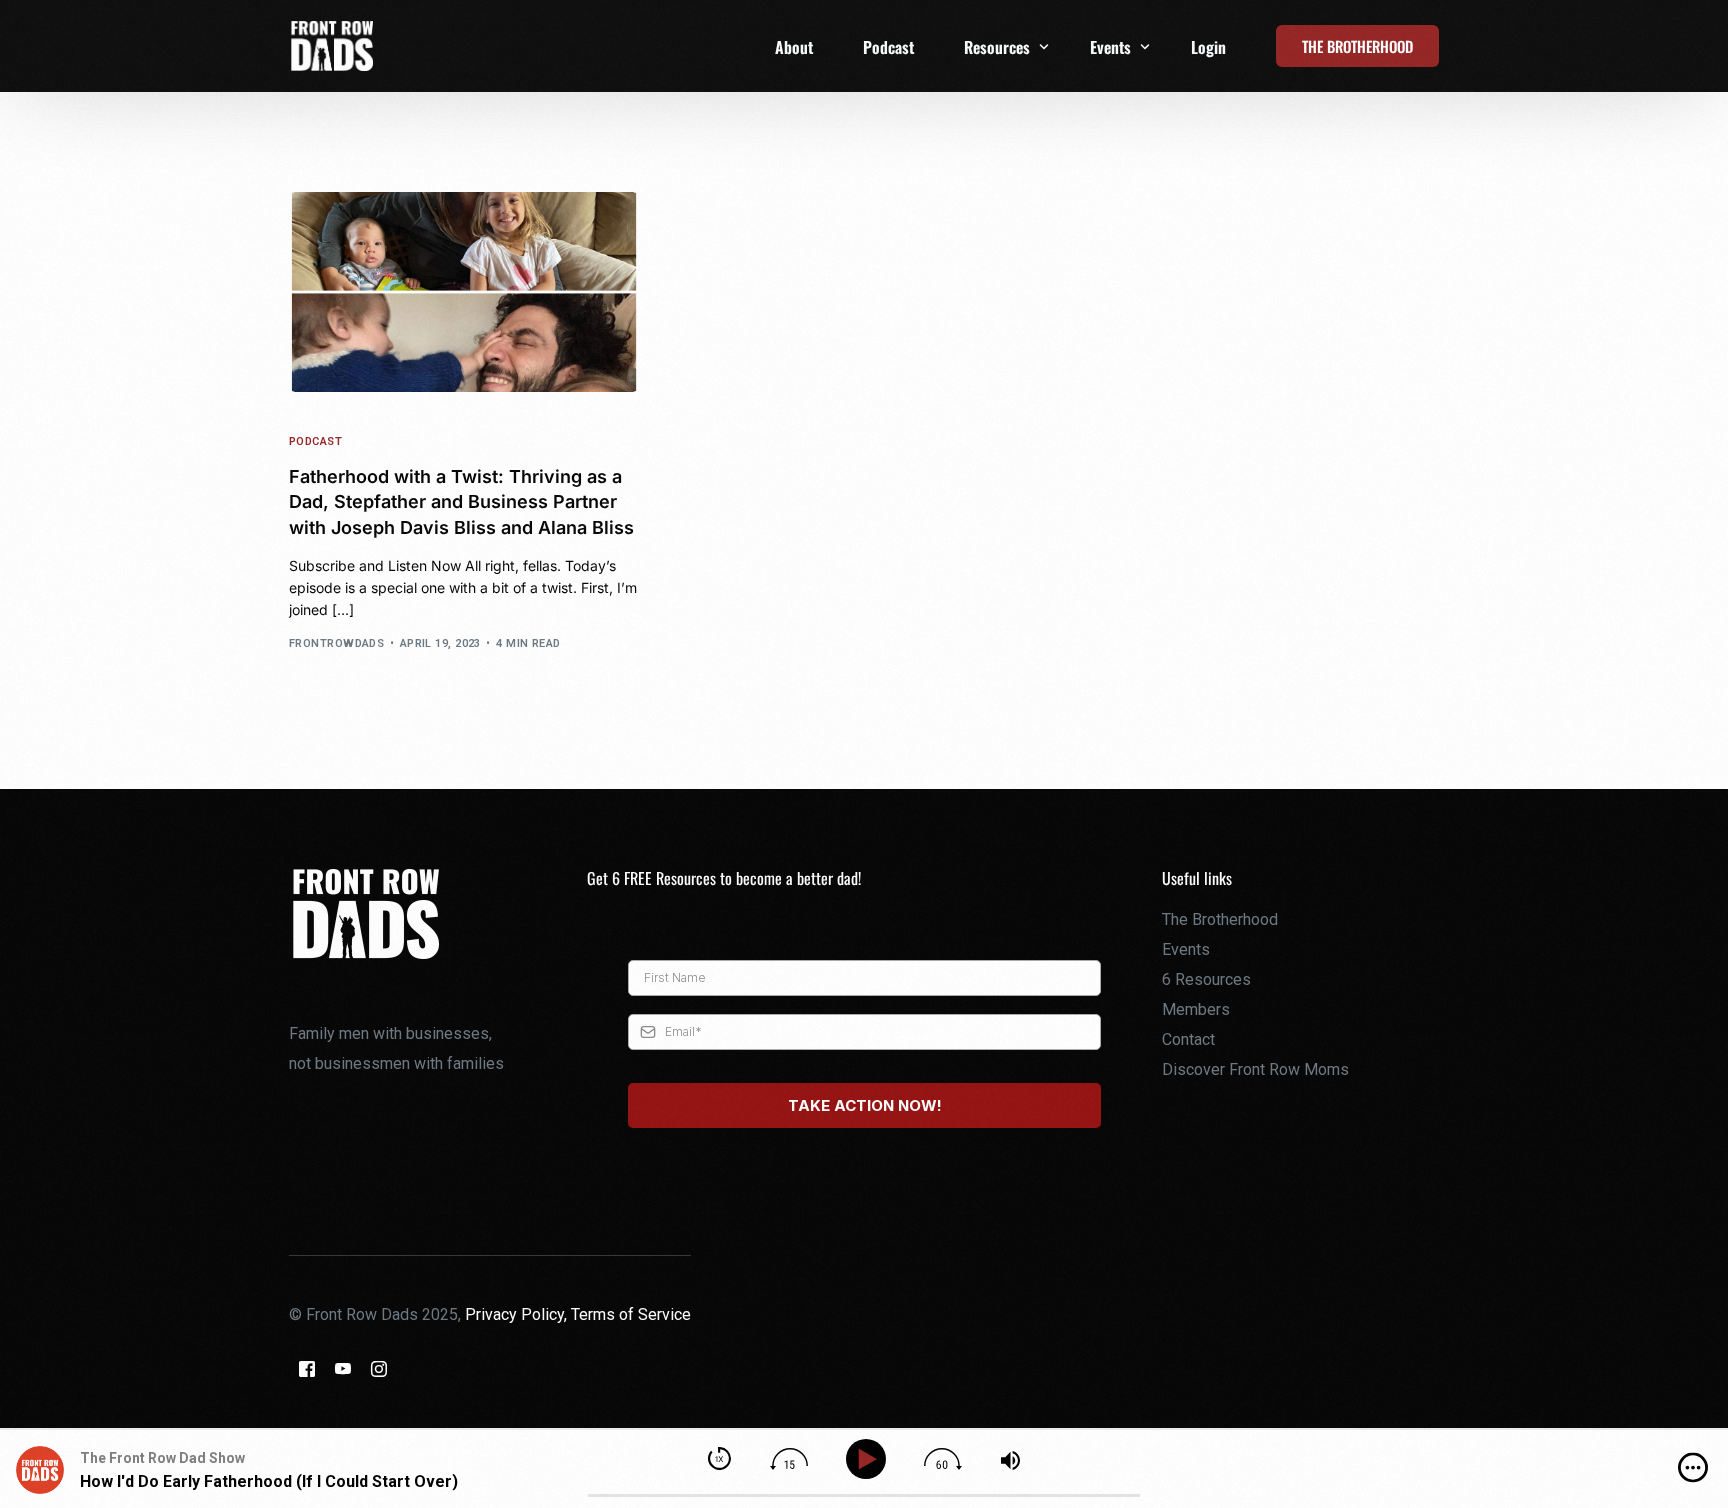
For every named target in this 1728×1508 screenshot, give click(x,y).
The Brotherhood (1220, 919)
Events (1186, 949)
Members (1196, 1009)
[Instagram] (379, 1368)
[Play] (869, 1459)
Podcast (315, 441)
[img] (1693, 1468)
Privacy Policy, (518, 1314)
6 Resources (1206, 979)
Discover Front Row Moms (1255, 1069)
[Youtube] (343, 1368)
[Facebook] (307, 1368)
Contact (1188, 1039)
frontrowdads (336, 643)
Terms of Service (631, 1314)
